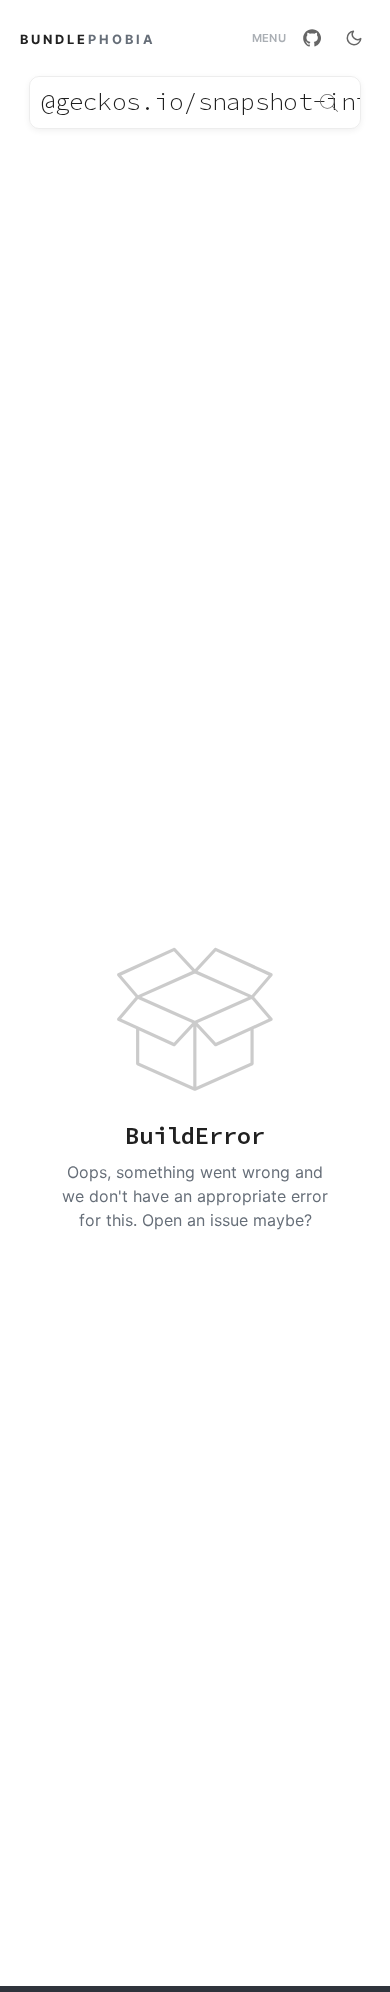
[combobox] (195, 102)
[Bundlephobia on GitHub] (312, 38)
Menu (269, 38)
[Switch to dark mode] (354, 38)
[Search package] (329, 103)
